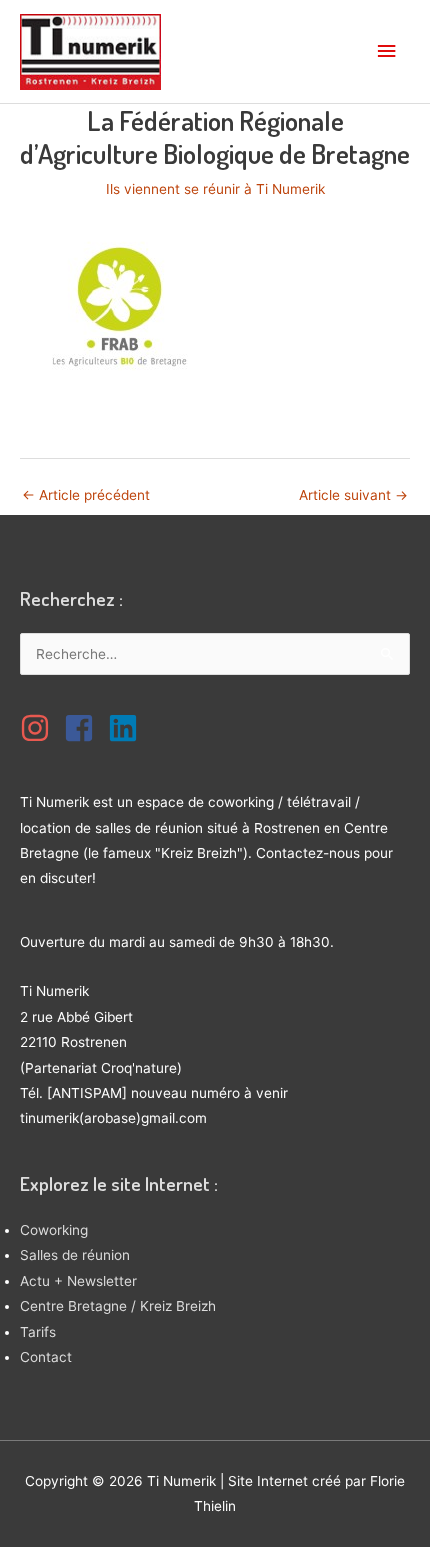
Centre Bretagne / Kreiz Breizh (118, 1306)
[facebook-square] (84, 728)
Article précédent (86, 495)
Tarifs (38, 1332)
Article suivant (353, 495)
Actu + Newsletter (78, 1281)
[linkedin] (128, 728)
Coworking (54, 1230)
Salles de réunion (75, 1255)
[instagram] (40, 728)
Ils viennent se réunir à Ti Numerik (215, 189)
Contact (46, 1357)
